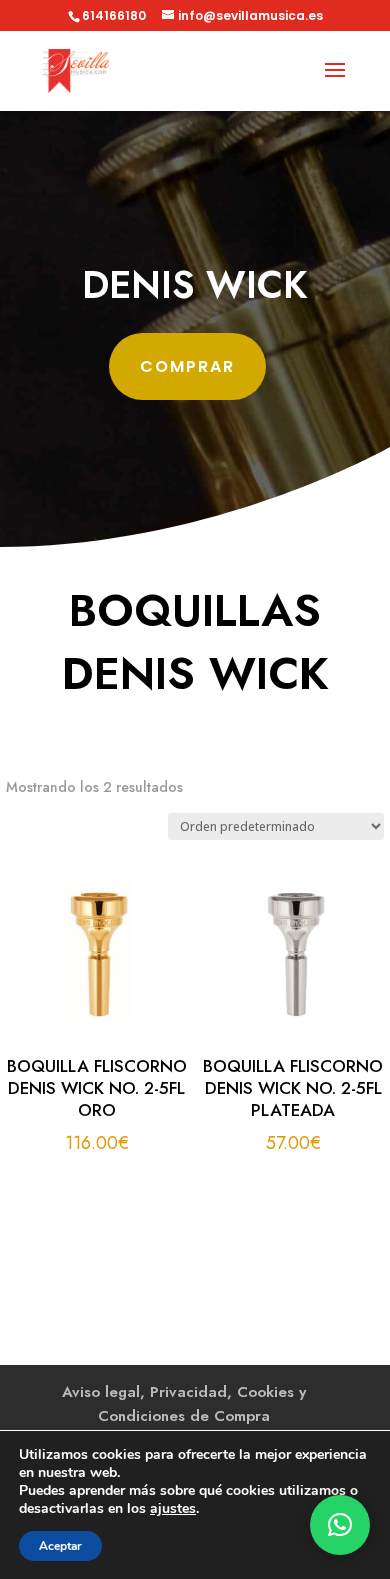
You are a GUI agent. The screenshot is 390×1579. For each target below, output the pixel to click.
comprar (187, 366)
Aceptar (60, 1546)
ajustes (173, 1509)
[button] (340, 1525)
